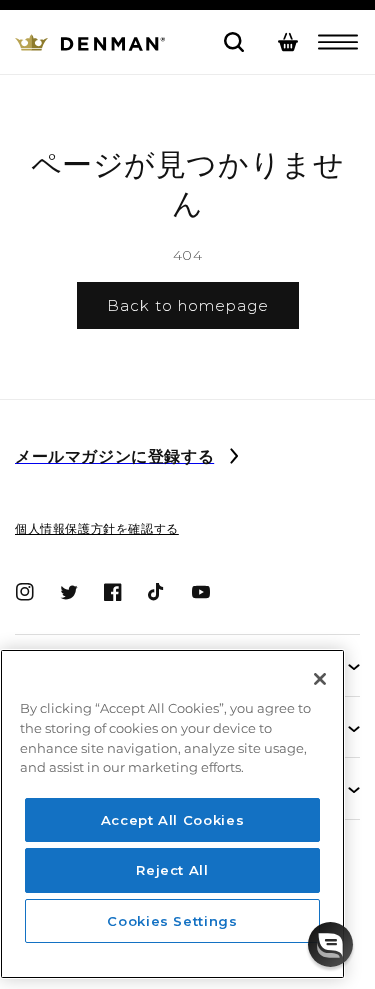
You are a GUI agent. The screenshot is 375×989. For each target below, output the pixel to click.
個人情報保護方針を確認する (97, 528)
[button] (338, 42)
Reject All (172, 870)
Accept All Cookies (173, 820)
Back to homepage (188, 305)
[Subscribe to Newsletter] (234, 458)
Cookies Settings (172, 921)
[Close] (320, 679)
